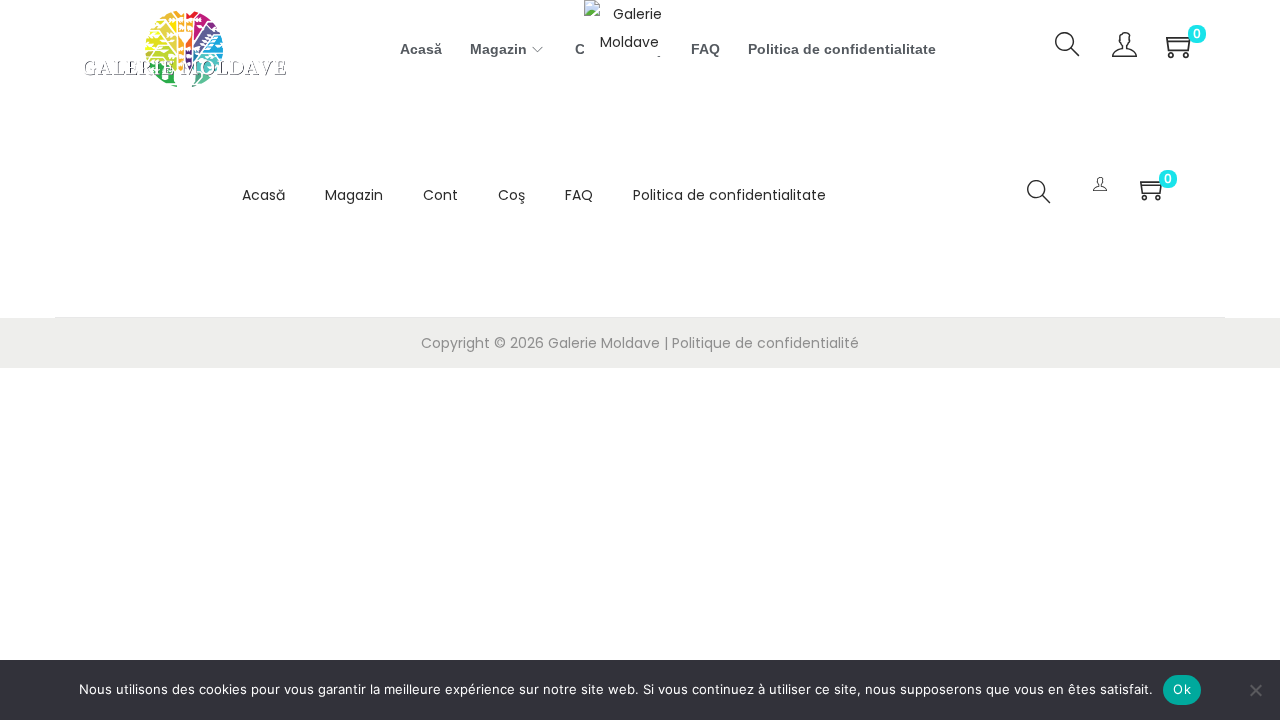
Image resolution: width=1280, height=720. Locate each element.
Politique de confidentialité (765, 343)
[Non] (1255, 690)
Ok (1182, 689)
